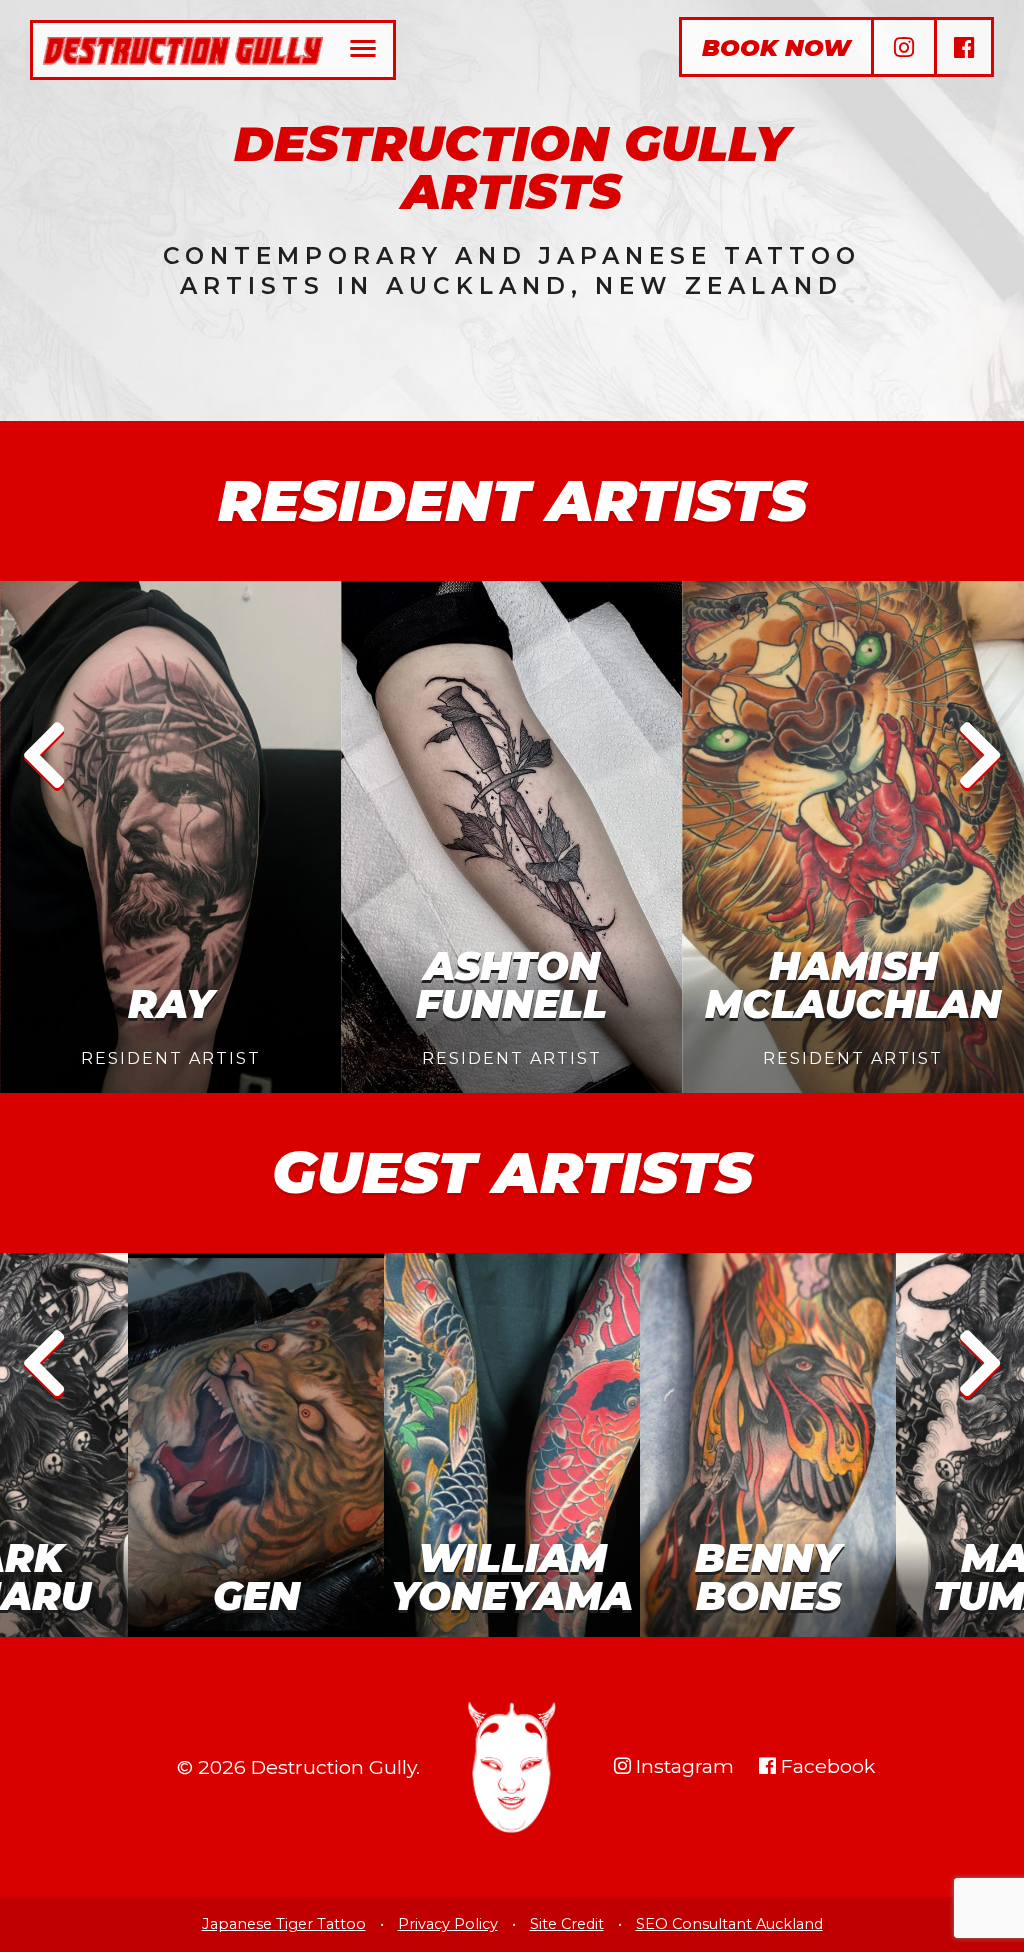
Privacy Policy (448, 1924)
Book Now (776, 48)
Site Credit (567, 1924)
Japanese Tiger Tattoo (284, 1924)
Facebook (825, 1766)
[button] (44, 756)
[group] (170, 837)
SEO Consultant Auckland (729, 1924)
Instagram (682, 1766)
